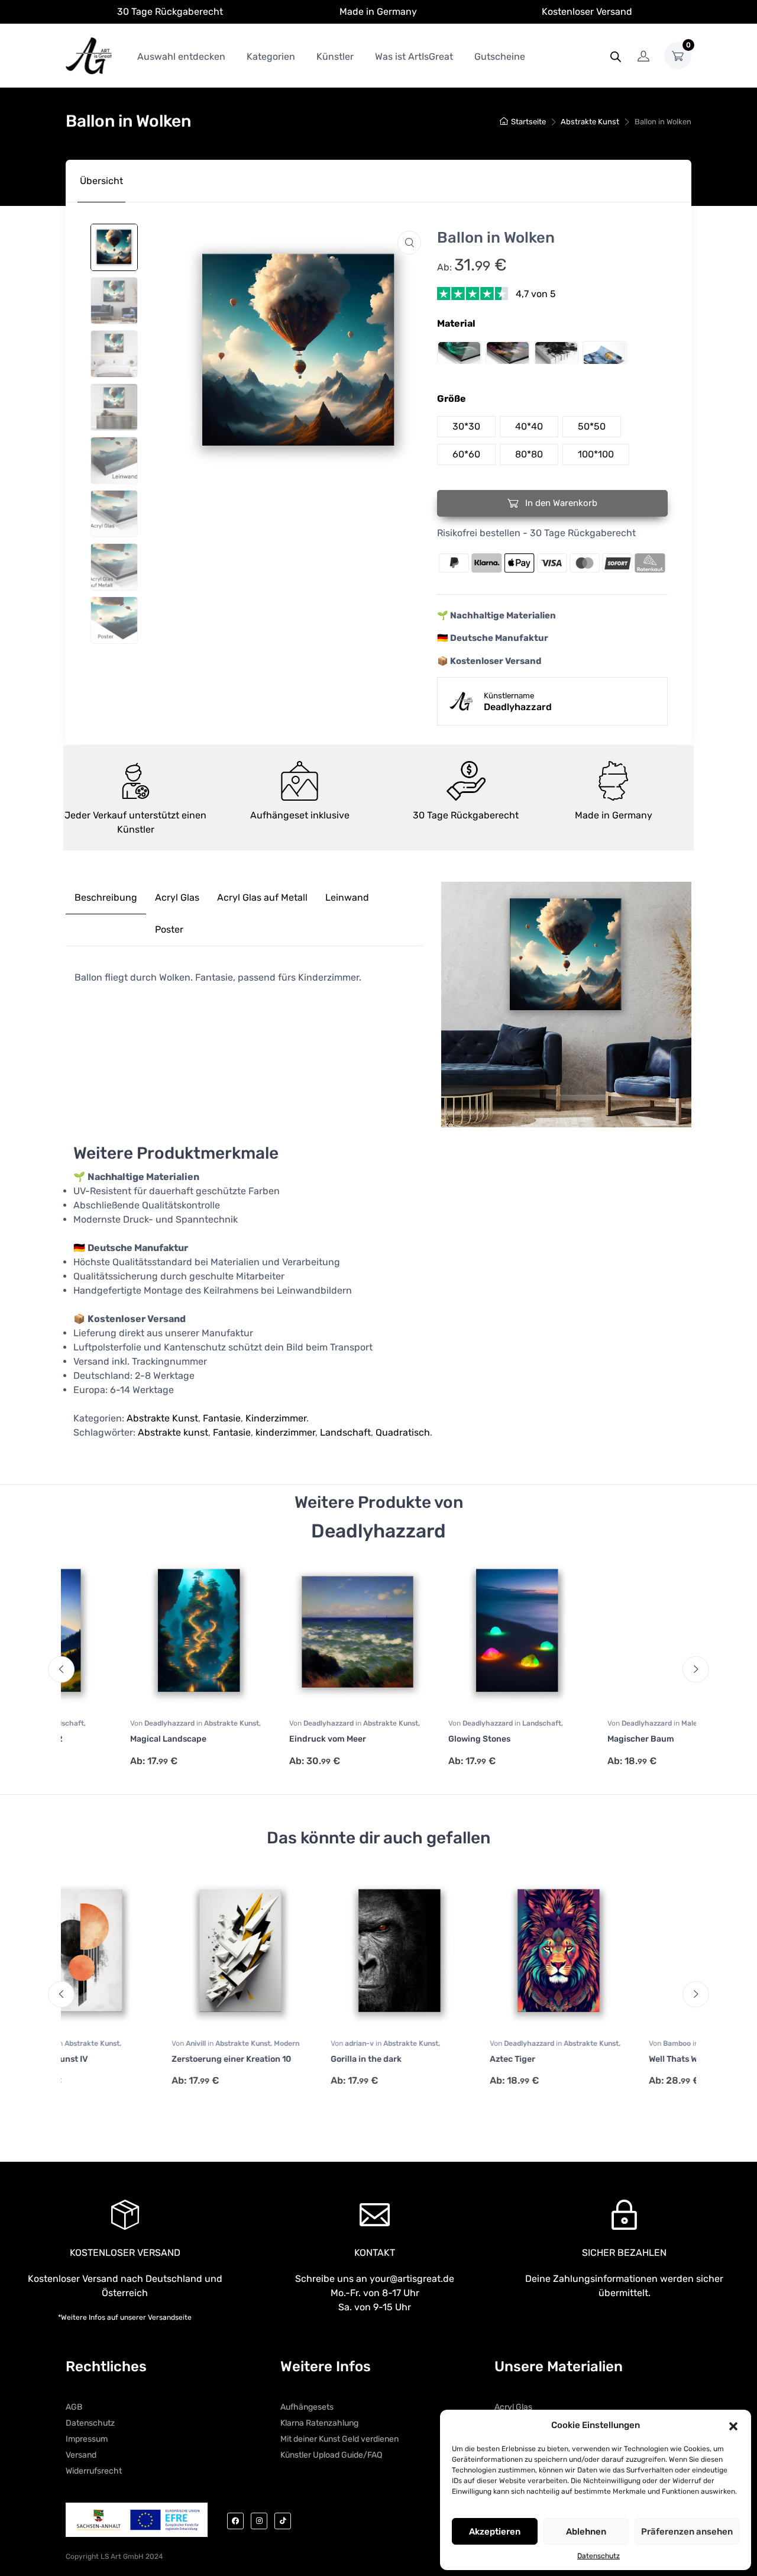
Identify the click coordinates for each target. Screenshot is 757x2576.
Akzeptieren (495, 2532)
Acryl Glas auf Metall (262, 897)
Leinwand (347, 897)
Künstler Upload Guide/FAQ (331, 2455)
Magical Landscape (110, 1739)
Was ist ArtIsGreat (414, 57)
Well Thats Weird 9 (585, 2059)
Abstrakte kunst (173, 1432)
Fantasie (222, 1418)
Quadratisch (403, 1432)
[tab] (101, 181)
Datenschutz (599, 2556)
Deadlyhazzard (112, 1723)
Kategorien (271, 57)
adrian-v (260, 2043)
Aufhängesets (307, 2407)
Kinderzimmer (276, 1418)
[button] (733, 2425)
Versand (81, 2455)
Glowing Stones (421, 1739)
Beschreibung (106, 897)
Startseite (528, 122)
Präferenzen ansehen (687, 2532)
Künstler (335, 57)
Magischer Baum (582, 1739)
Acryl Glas (177, 897)
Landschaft (345, 1432)
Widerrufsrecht (94, 2471)
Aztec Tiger (413, 2059)
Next (696, 1670)
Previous (61, 1670)
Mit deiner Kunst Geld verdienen (339, 2439)
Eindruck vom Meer (269, 1739)
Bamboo (578, 2043)
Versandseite (170, 2317)
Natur (660, 1723)
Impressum (87, 2439)
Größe (452, 399)
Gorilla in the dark (266, 2059)
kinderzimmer (285, 1432)
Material (456, 323)
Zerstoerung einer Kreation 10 (131, 2059)
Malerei (635, 1723)
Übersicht (101, 181)
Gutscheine (500, 57)
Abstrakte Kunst (590, 122)
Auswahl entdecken (181, 57)
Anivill (97, 2043)
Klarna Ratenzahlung (319, 2423)
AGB (74, 2407)
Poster (169, 929)
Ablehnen (586, 2532)
